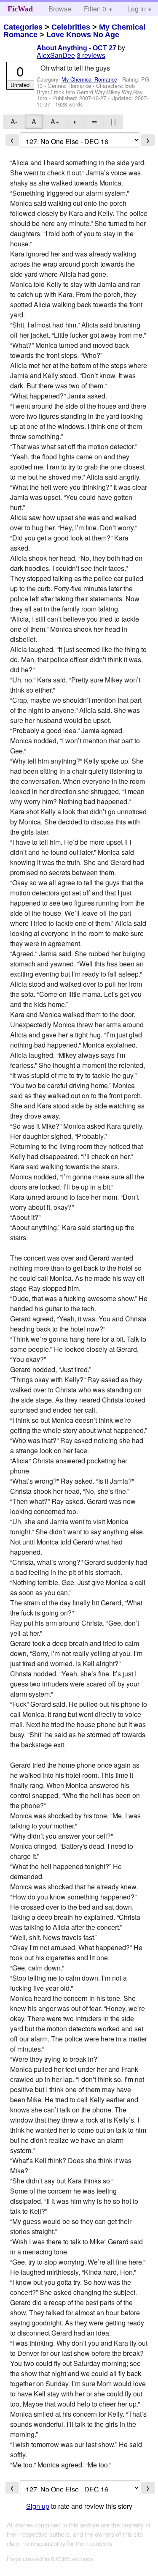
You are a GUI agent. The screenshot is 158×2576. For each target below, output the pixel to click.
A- (14, 121)
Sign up (38, 2506)
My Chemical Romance (89, 79)
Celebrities (71, 27)
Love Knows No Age (83, 35)
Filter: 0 (95, 9)
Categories (23, 27)
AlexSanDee (56, 55)
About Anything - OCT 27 (76, 48)
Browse (60, 9)
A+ (55, 121)
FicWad (20, 9)
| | (113, 121)
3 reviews (91, 55)
